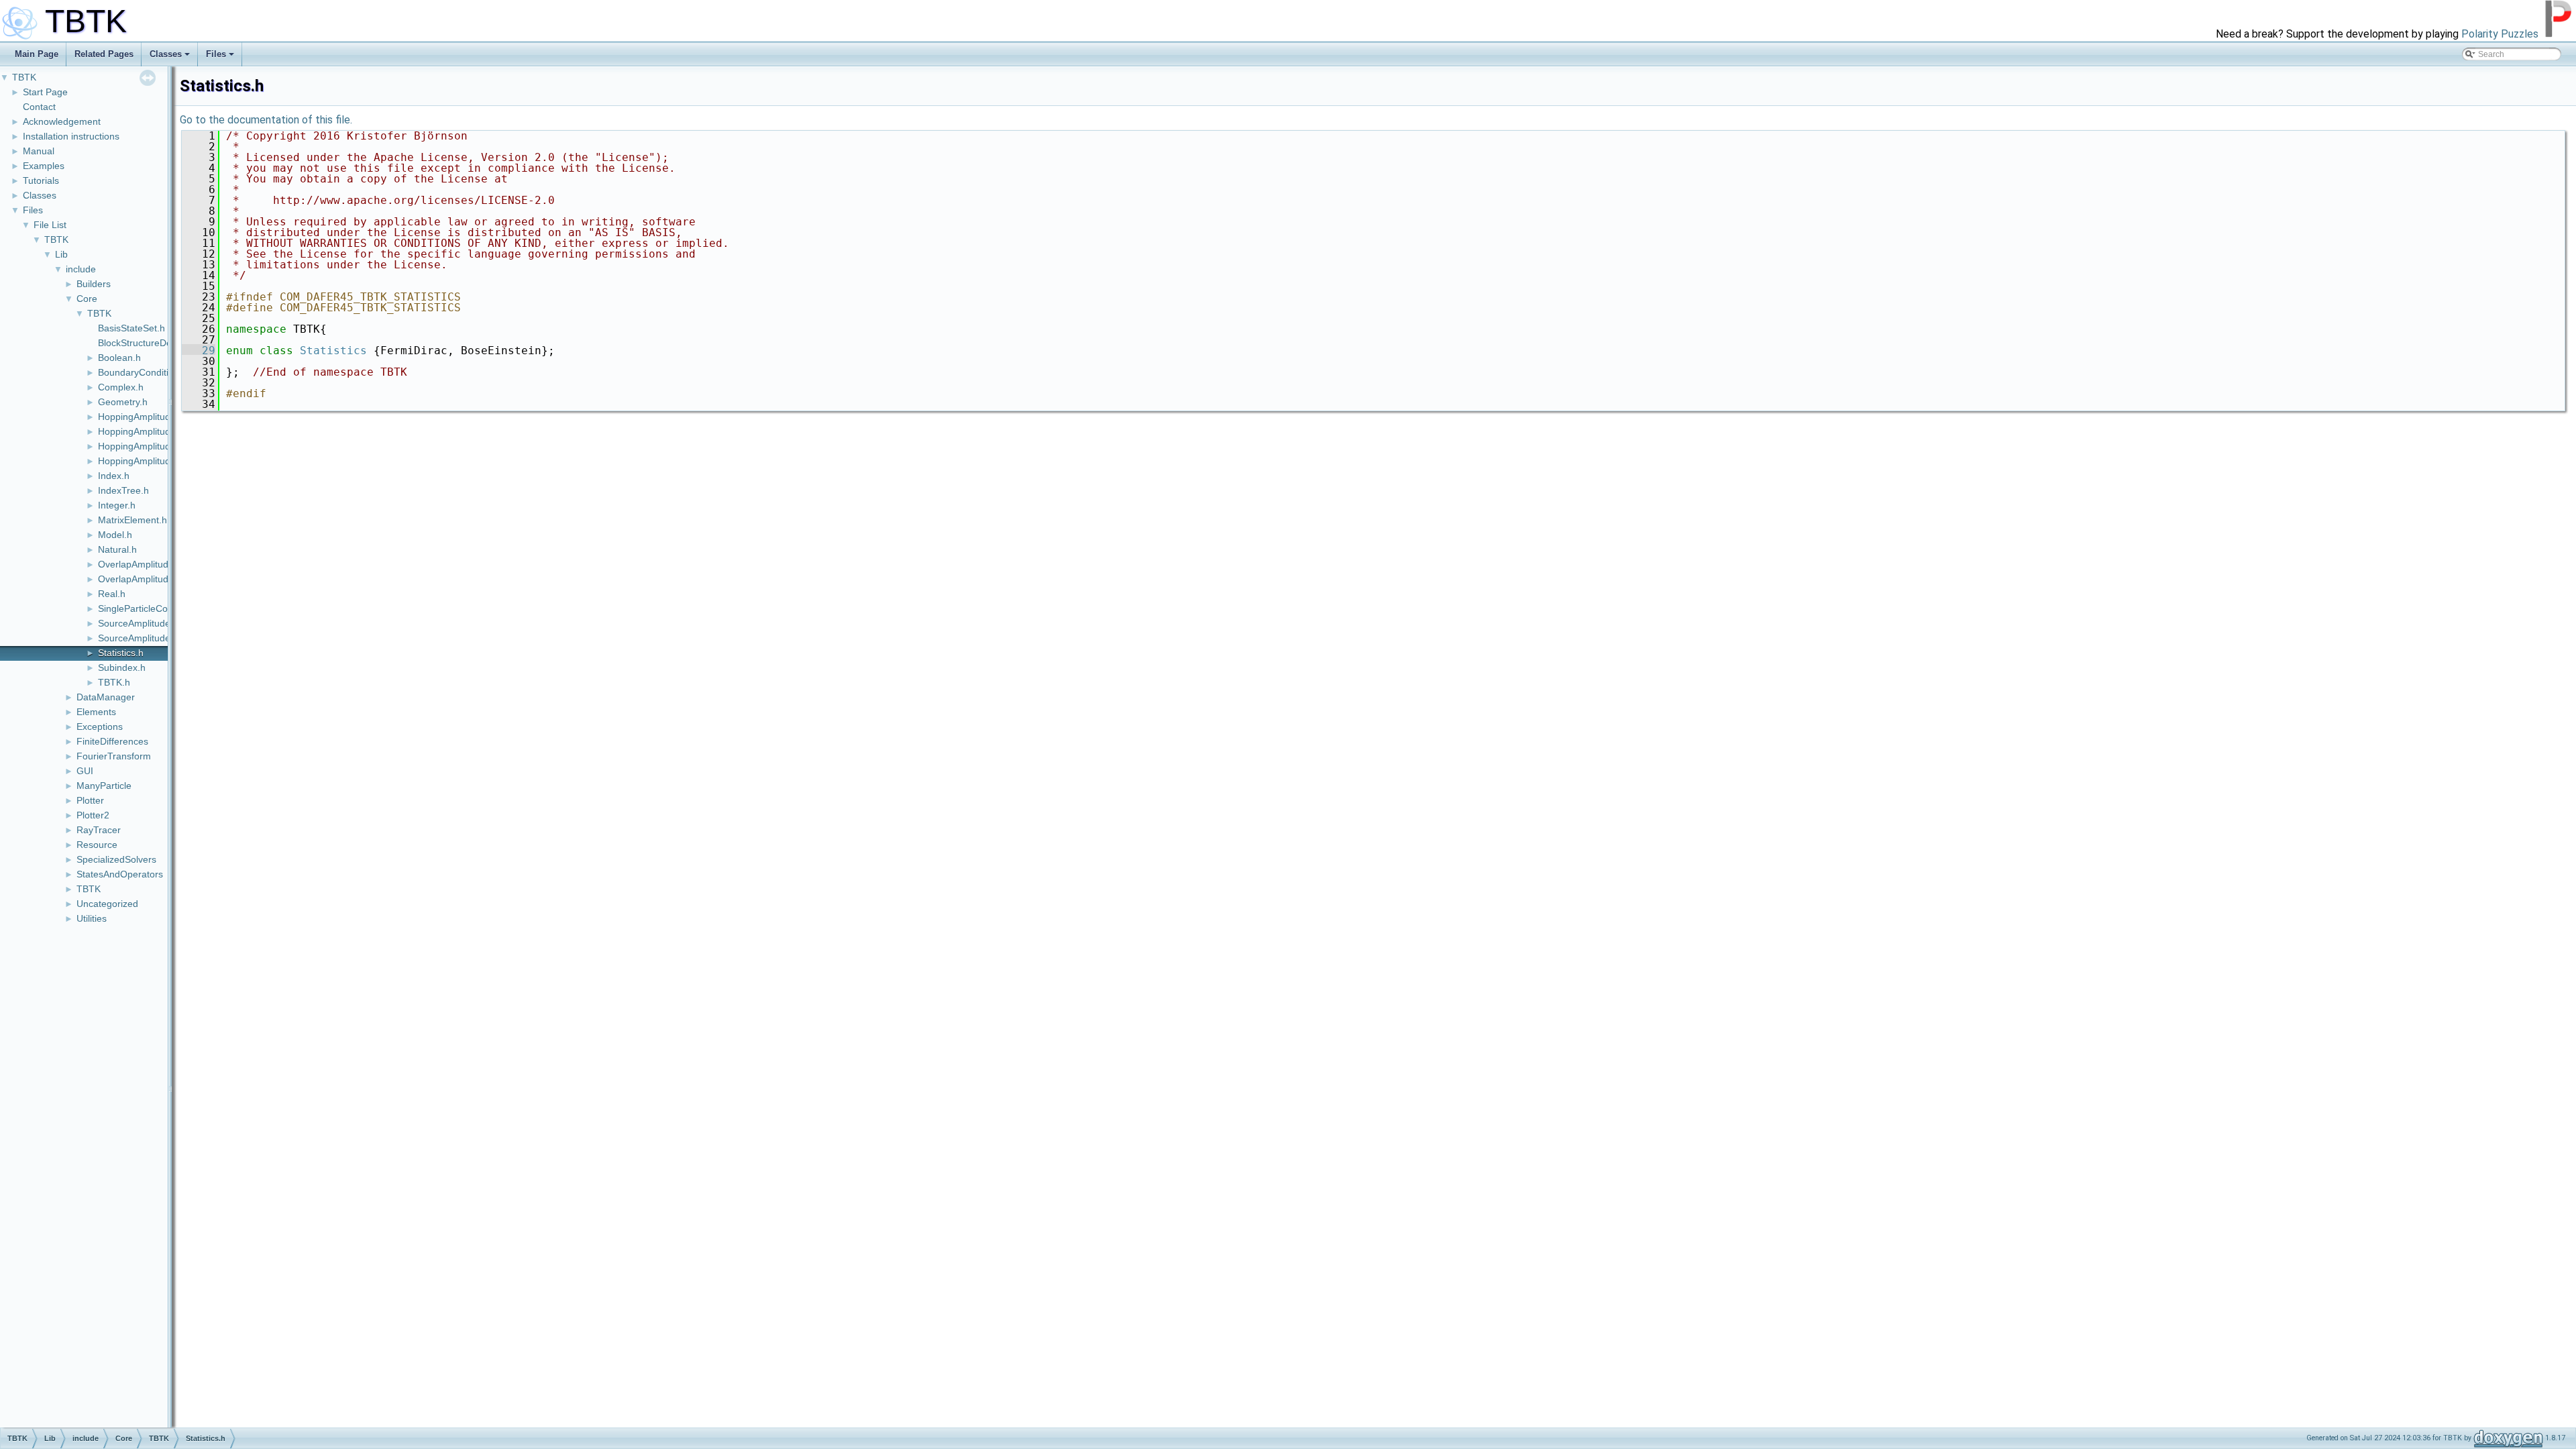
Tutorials (41, 180)
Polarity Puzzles (2500, 34)
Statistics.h (121, 653)
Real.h (112, 594)
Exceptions (100, 727)
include (81, 269)
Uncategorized (107, 904)
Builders (94, 284)
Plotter (90, 800)
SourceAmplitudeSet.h (145, 638)
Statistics (333, 351)
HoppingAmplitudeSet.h (148, 446)
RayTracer (99, 830)
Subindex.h (122, 667)
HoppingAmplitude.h (141, 417)
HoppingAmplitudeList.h (148, 431)
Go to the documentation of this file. (266, 120)
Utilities (92, 918)
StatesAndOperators (120, 874)
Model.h (115, 535)
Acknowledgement (62, 121)
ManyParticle (104, 786)
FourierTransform (114, 756)
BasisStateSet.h (131, 328)
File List (50, 225)
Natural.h (117, 549)
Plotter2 (93, 815)
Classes (166, 54)
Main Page (37, 54)
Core (87, 299)
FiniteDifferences (112, 741)
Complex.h (121, 387)
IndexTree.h (123, 490)
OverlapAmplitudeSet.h (147, 579)
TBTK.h (114, 682)
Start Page (45, 92)
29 (199, 351)
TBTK (24, 77)
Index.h (114, 476)
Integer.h (117, 505)
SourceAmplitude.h (138, 623)
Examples (44, 166)
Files (216, 54)
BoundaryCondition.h (143, 372)
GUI (85, 771)
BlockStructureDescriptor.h (154, 343)
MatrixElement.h (132, 520)
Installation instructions (71, 136)
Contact (39, 107)
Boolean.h (119, 358)
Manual (39, 151)
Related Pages (104, 54)
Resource (97, 845)
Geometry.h (123, 402)
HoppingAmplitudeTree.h (151, 461)
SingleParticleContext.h (147, 608)
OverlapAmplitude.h (140, 564)
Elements (96, 712)
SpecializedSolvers (116, 859)
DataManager (106, 697)
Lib (61, 254)
